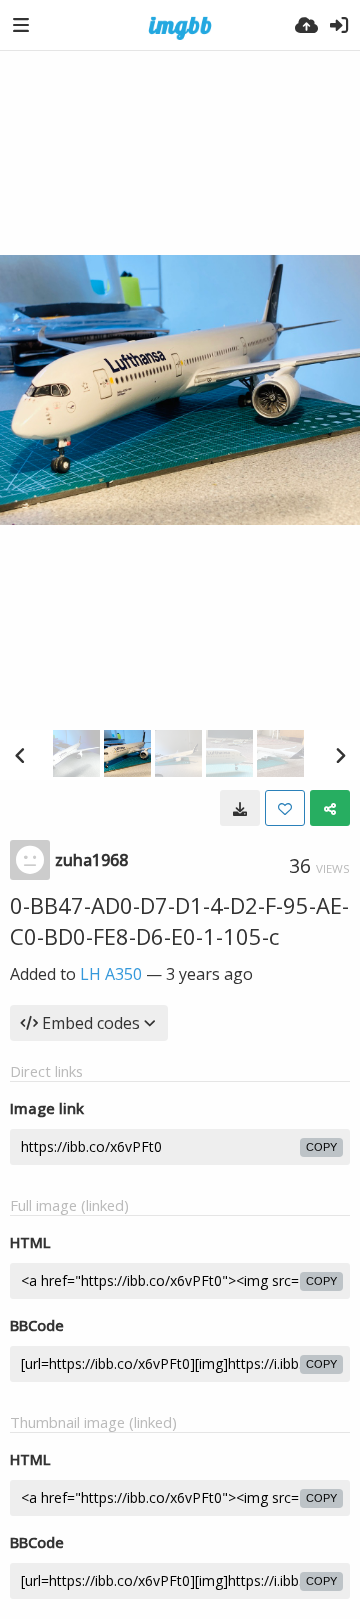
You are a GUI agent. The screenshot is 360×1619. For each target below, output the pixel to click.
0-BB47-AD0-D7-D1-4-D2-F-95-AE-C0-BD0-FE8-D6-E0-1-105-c (179, 920)
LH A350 (111, 974)
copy (321, 1147)
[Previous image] (20, 755)
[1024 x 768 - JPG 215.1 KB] (240, 808)
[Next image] (340, 755)
